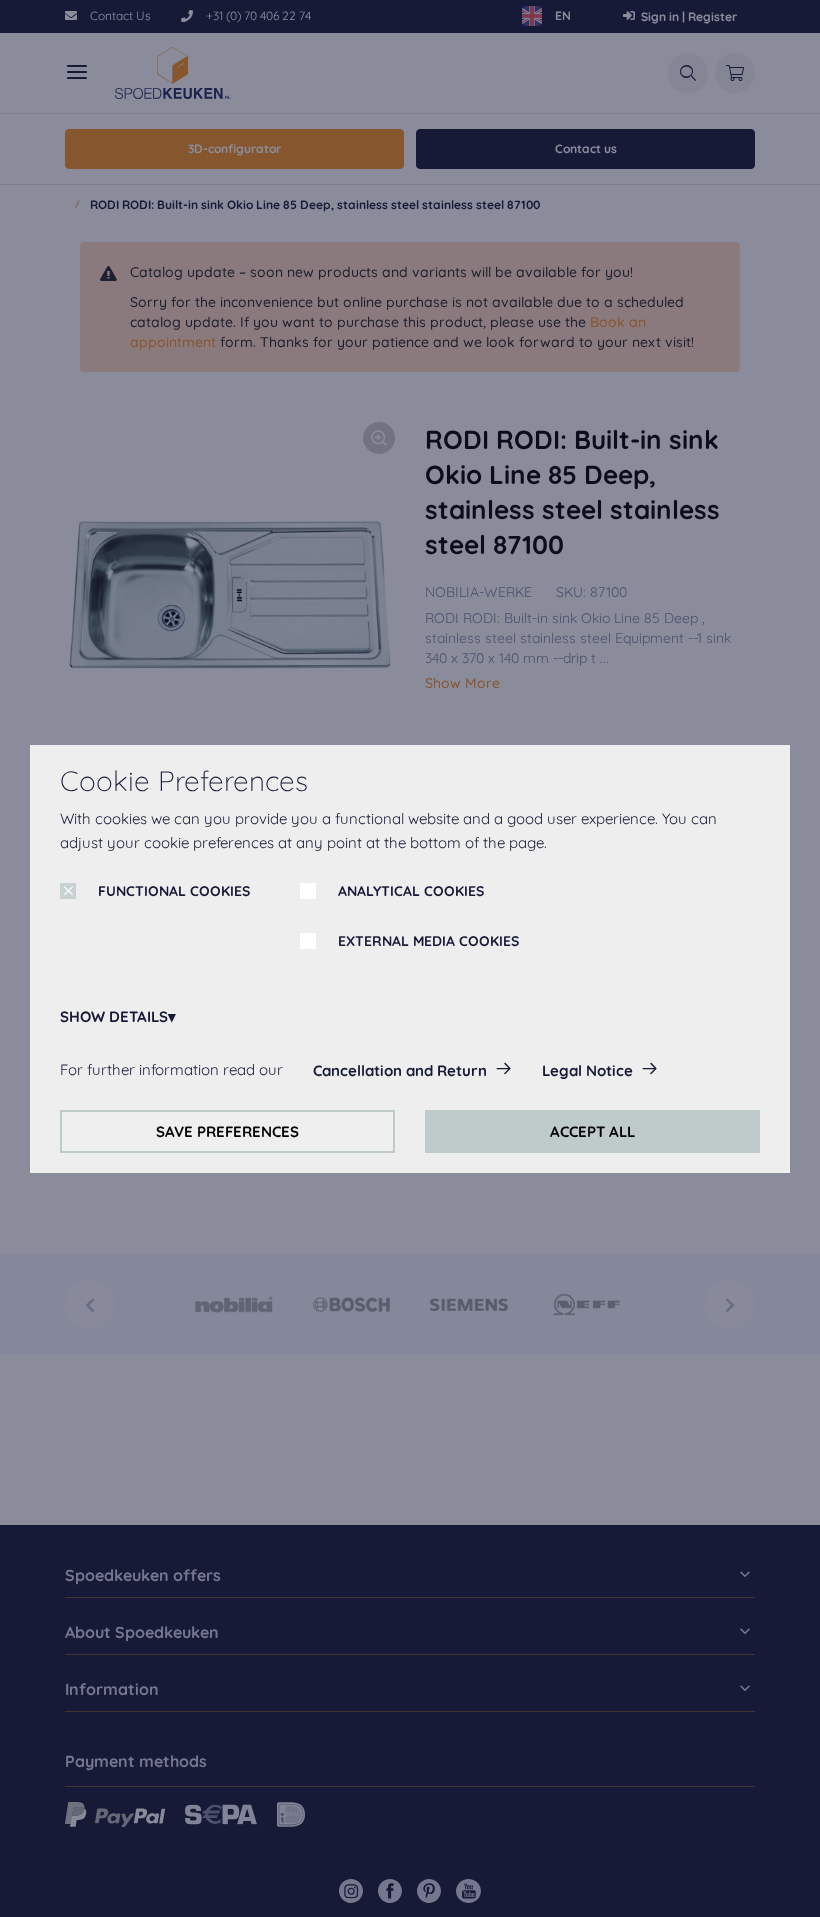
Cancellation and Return (400, 1070)
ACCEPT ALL (592, 1131)
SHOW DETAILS (114, 1016)
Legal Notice (587, 1070)
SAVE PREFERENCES (227, 1131)
